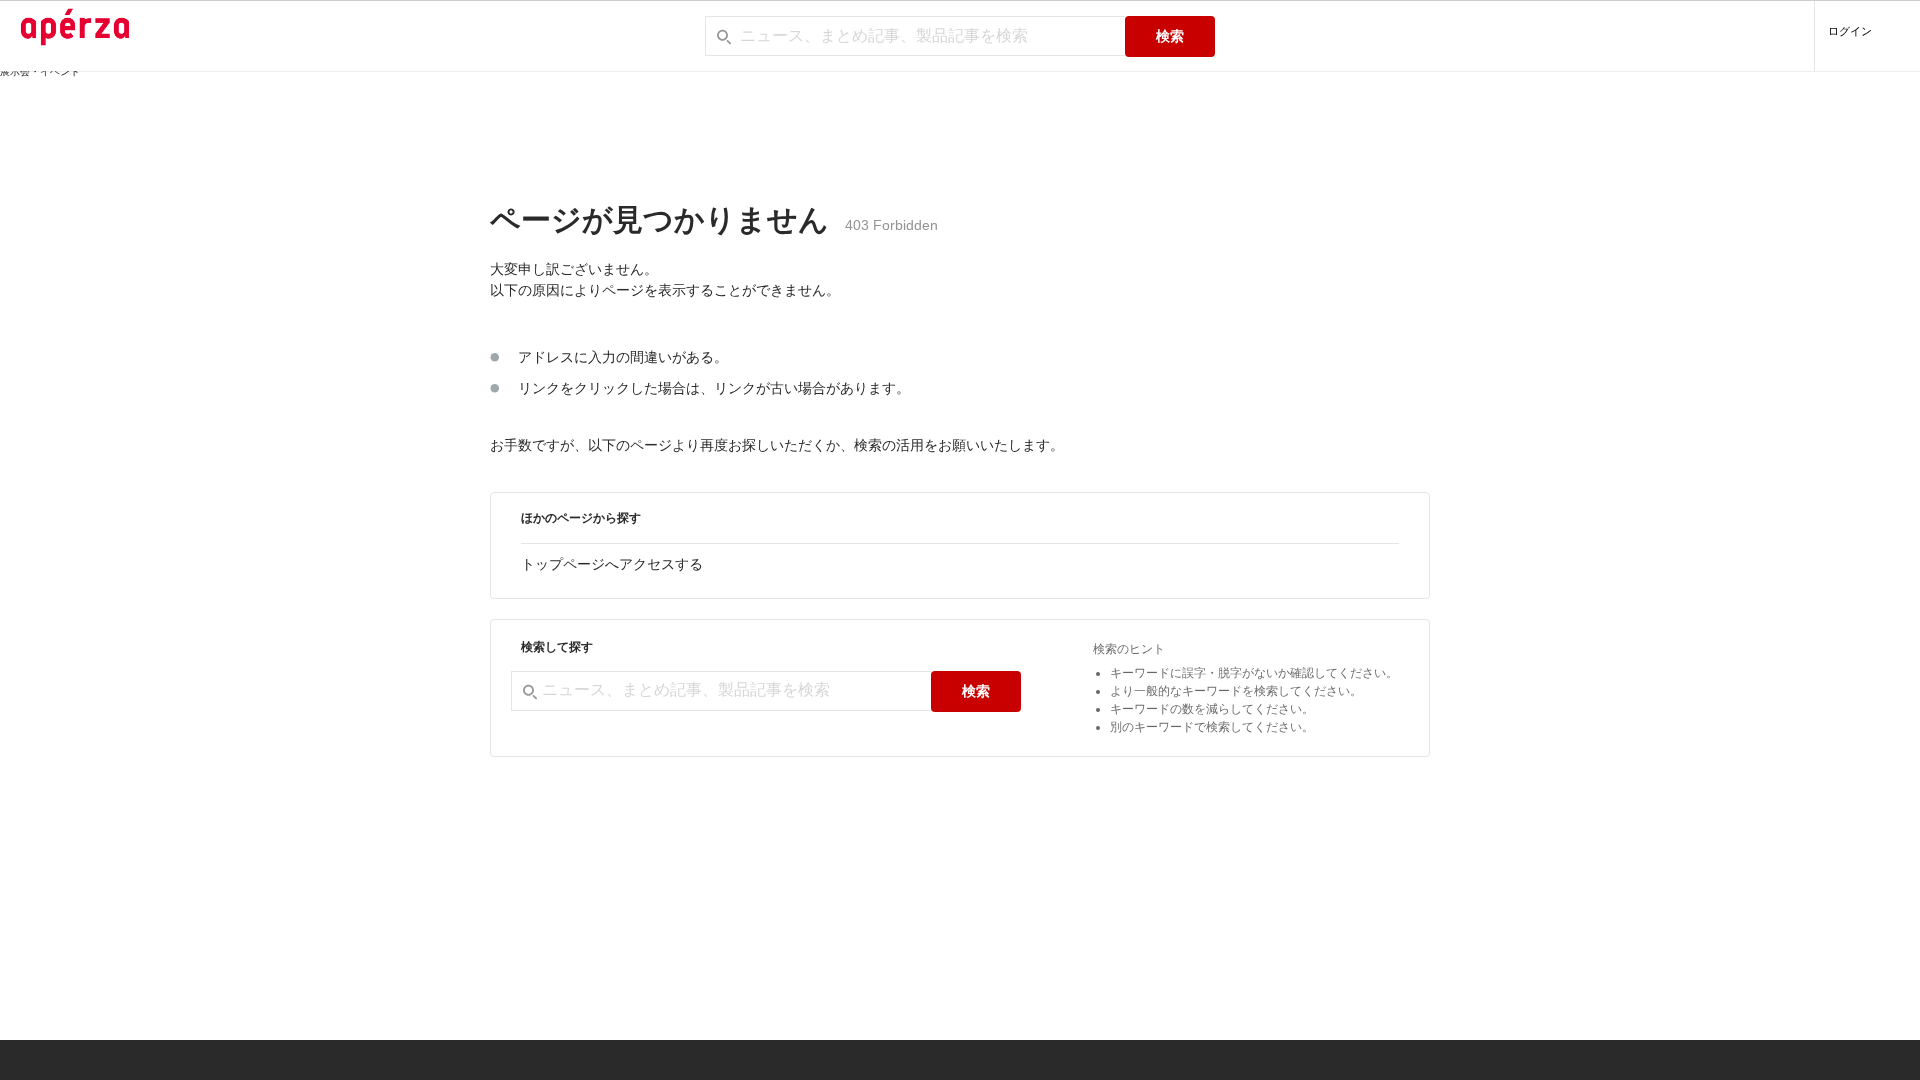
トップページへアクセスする (612, 564)
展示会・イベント (40, 71)
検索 (1170, 36)
